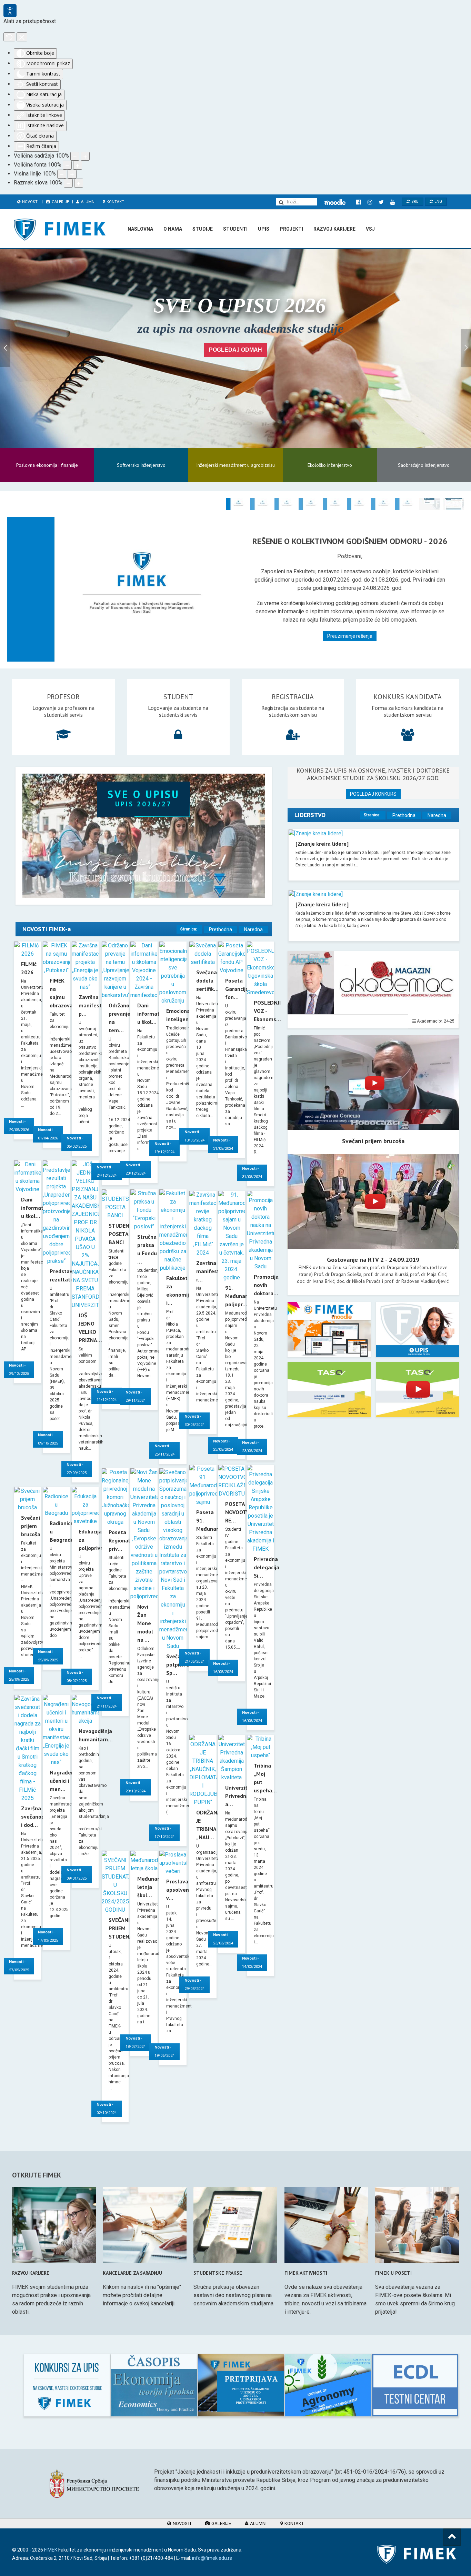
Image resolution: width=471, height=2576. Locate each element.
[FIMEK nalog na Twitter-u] (381, 202)
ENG (438, 202)
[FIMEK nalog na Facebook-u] (358, 202)
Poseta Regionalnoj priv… (123, 1540)
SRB (414, 202)
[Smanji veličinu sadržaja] (75, 156)
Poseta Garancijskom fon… (242, 989)
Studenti (235, 229)
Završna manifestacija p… (96, 1005)
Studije (203, 229)
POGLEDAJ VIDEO (373, 1083)
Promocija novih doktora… (266, 1285)
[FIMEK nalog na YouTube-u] (393, 202)
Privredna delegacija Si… (267, 1567)
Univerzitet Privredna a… (239, 1796)
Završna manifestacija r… (213, 1271)
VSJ (370, 229)
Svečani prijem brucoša (31, 1526)
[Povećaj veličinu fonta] (78, 165)
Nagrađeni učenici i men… (63, 1781)
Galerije (60, 202)
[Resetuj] (9, 37)
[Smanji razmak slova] (68, 183)
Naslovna (140, 229)
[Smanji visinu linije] (62, 174)
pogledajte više (67, 2385)
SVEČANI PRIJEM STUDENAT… (124, 1928)
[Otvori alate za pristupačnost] (10, 11)
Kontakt (115, 202)
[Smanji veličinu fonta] (67, 165)
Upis (264, 229)
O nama (173, 229)
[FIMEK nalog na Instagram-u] (370, 202)
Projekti (291, 229)
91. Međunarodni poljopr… (242, 1296)
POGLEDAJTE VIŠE (329, 1338)
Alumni (88, 202)
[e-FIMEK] (335, 202)
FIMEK (51, 2550)
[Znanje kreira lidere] (322, 844)
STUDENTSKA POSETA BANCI (126, 1234)
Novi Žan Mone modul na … (145, 1623)
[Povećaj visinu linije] (72, 174)
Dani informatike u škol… (36, 1208)
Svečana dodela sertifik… (207, 980)
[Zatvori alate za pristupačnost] (22, 37)
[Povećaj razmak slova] (79, 183)
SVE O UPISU (144, 798)
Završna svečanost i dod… (34, 1817)
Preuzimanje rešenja (350, 636)
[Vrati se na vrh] (452, 2537)
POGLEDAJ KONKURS (373, 794)
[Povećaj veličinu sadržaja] (85, 156)
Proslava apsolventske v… (183, 1890)
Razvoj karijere (334, 229)
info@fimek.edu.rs (212, 2558)
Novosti (30, 202)
